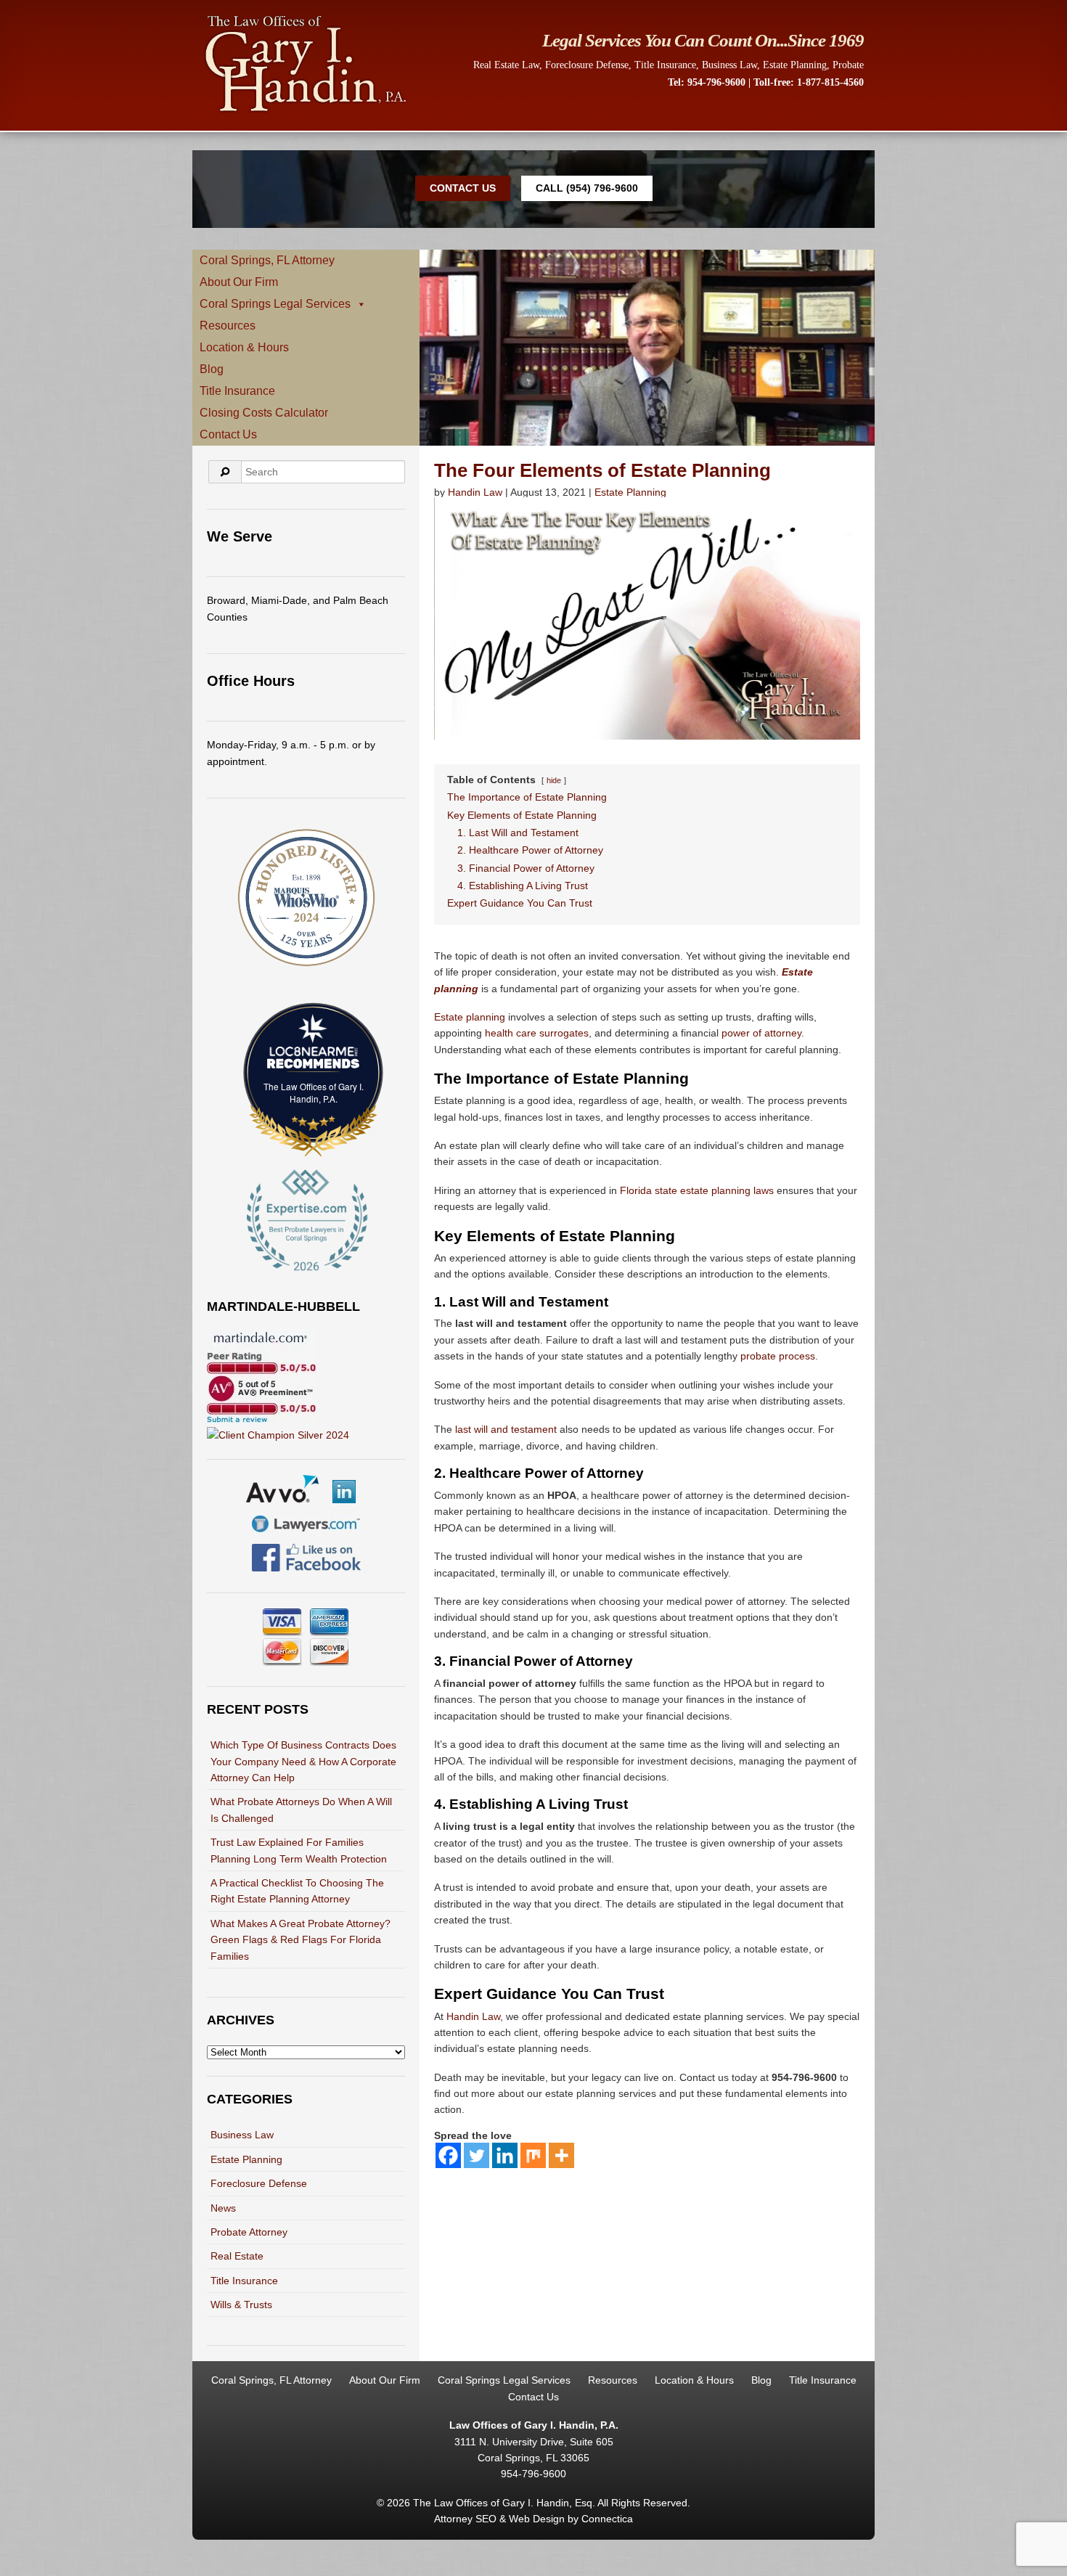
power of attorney (761, 1033)
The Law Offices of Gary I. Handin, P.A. (314, 1092)
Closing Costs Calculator (264, 413)
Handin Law (475, 492)
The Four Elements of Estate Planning (602, 470)
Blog (212, 369)
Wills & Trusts (241, 2305)
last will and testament (506, 1429)
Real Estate (237, 2256)
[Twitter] (477, 2155)
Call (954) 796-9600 (587, 188)
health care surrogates (537, 1033)
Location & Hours (244, 347)
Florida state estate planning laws (697, 1190)
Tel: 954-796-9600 (707, 82)
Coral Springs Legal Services (275, 304)
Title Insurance (665, 65)
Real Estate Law (506, 65)
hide (554, 780)
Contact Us (463, 188)
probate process (778, 1356)
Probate (848, 65)
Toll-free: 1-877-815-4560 (809, 82)
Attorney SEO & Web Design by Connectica (533, 2519)
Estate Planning (795, 65)
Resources (228, 326)
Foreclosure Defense (587, 65)
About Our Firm (239, 282)
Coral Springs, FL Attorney (267, 260)
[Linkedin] (505, 2155)
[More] (561, 2155)
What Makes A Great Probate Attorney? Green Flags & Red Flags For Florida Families (301, 1940)
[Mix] (533, 2155)
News (223, 2208)
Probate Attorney (249, 2232)
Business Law (729, 65)
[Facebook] (448, 2155)
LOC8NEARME (317, 1051)
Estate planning (470, 1017)
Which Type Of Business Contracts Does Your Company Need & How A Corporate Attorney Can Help (303, 1761)
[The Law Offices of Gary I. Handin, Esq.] (306, 111)
